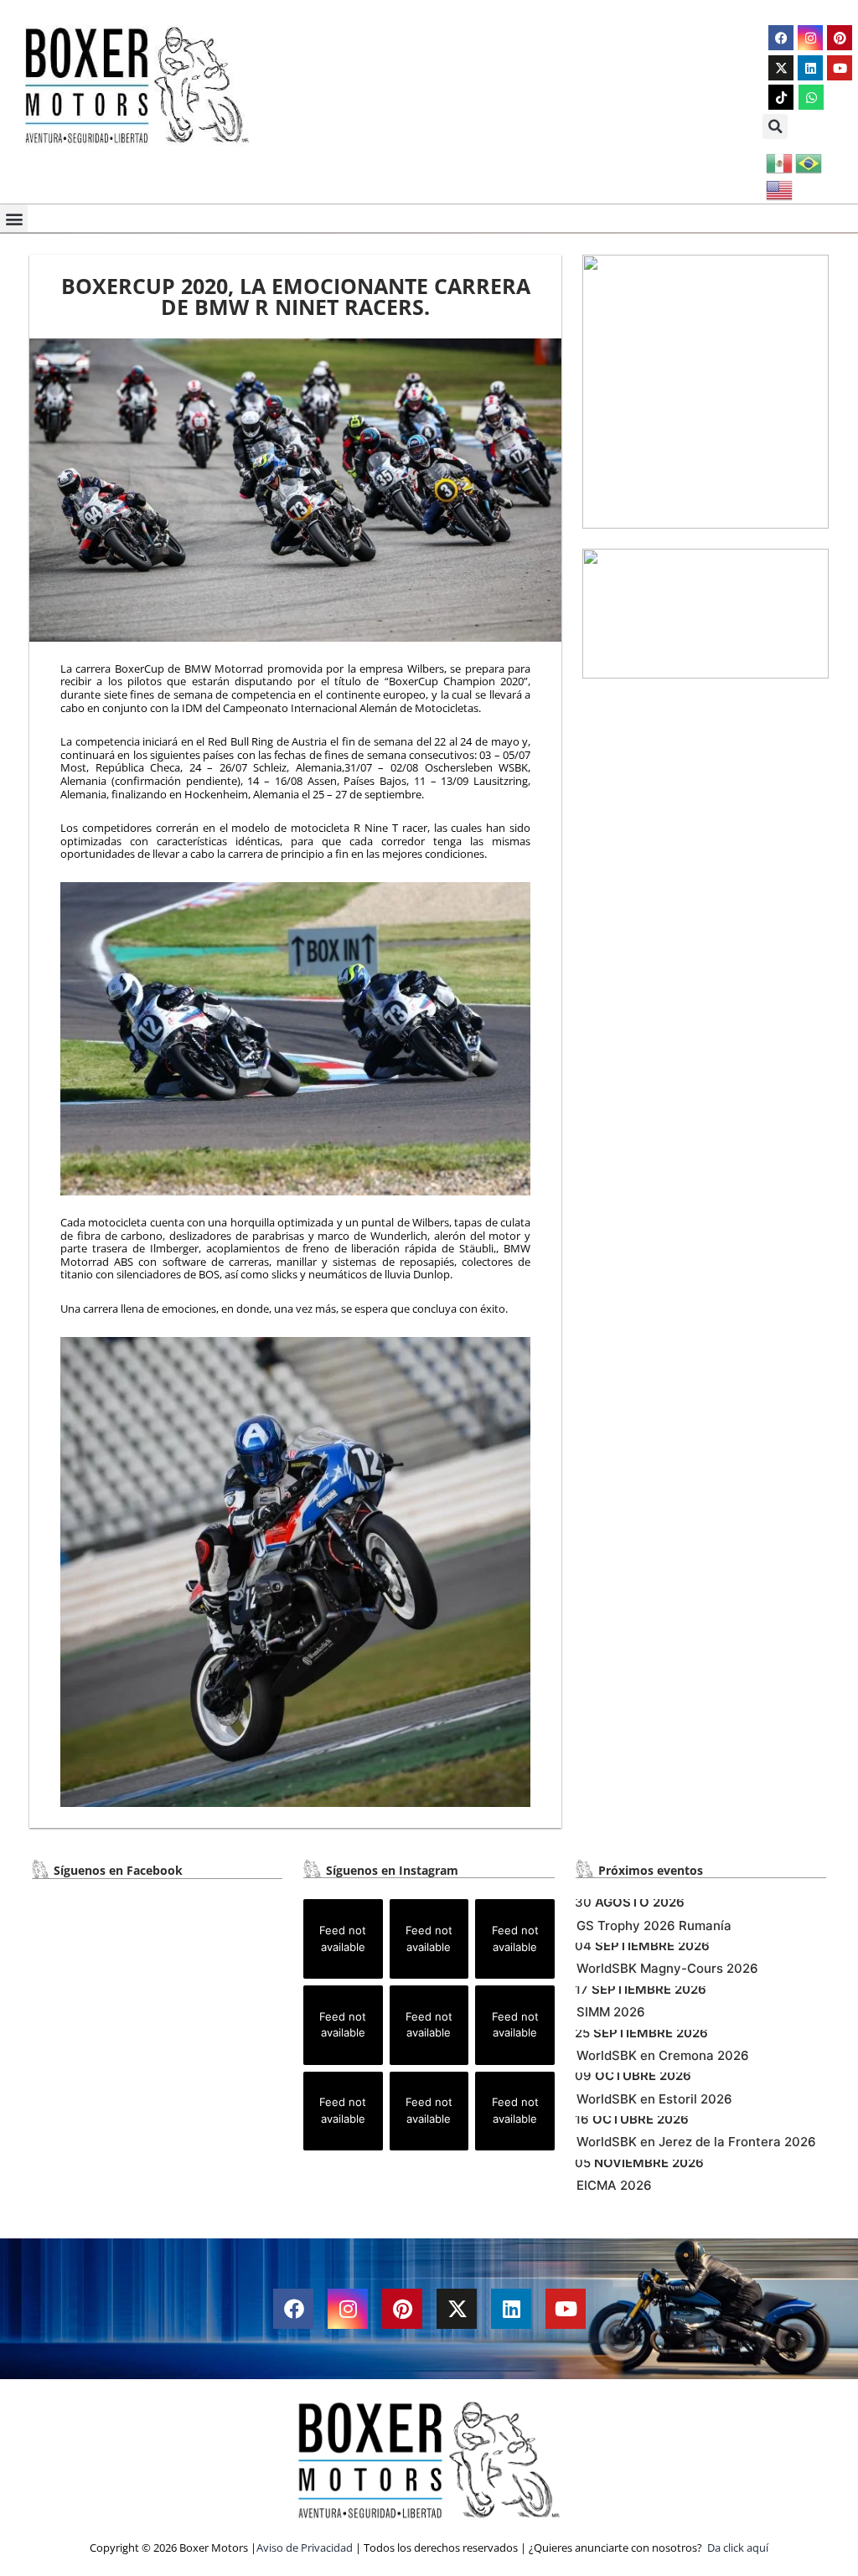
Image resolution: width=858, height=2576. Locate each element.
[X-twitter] (781, 68)
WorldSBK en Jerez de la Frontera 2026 (696, 2142)
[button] (775, 126)
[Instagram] (810, 38)
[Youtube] (840, 68)
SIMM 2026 (611, 2012)
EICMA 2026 (614, 2185)
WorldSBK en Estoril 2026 (654, 2099)
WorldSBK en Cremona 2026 (663, 2055)
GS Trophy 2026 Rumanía (654, 1926)
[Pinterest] (840, 38)
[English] (780, 188)
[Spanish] (780, 162)
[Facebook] (781, 38)
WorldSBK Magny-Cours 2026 (667, 1968)
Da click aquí (738, 2548)
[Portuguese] (810, 162)
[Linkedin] (810, 68)
